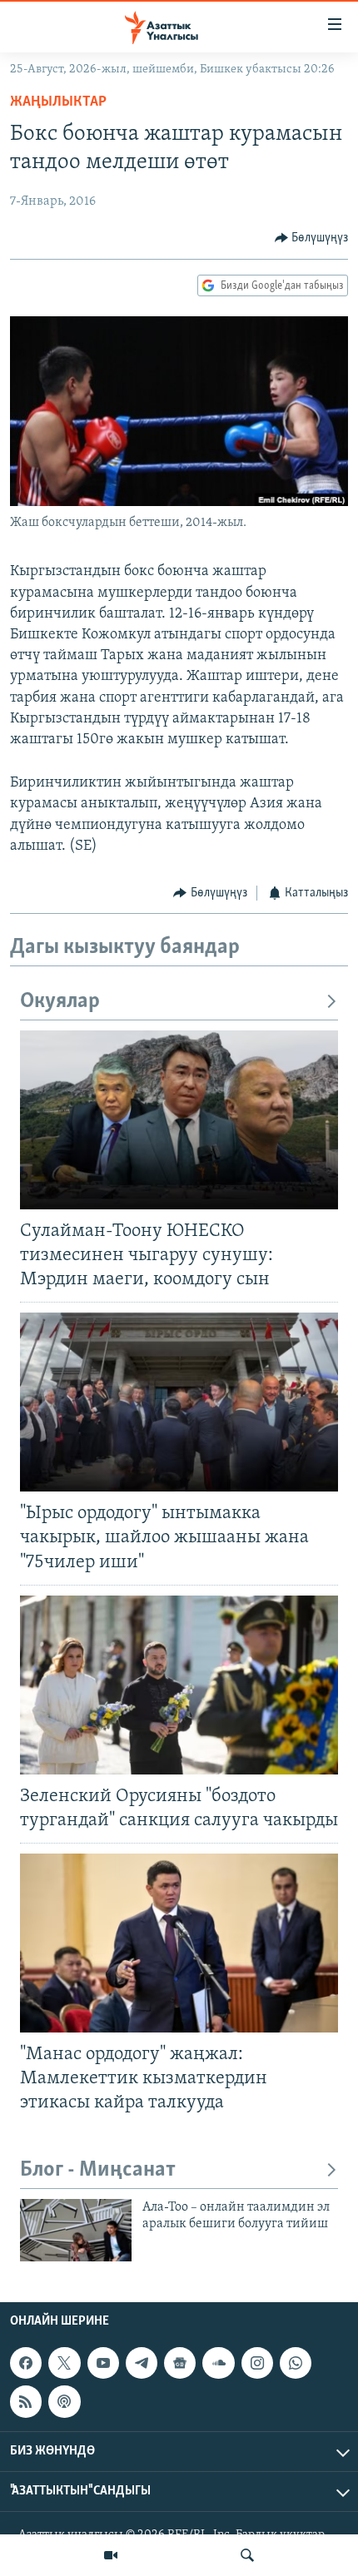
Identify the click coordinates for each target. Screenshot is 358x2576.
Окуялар (60, 1002)
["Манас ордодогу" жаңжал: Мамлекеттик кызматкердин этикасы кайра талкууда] (179, 1943)
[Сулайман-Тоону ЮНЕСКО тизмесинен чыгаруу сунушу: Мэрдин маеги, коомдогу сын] (179, 1120)
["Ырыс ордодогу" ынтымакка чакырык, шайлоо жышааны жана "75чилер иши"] (179, 1402)
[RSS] (26, 2401)
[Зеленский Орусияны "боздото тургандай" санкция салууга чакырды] (179, 1685)
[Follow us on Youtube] (103, 2363)
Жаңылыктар (58, 102)
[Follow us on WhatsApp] (296, 2363)
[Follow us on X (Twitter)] (64, 2363)
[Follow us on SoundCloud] (218, 2363)
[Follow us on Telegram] (142, 2363)
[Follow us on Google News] (180, 2363)
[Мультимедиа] (111, 2555)
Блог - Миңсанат (98, 2170)
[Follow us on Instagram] (257, 2363)
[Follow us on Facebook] (26, 2363)
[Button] (312, 238)
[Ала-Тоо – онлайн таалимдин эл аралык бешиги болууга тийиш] (76, 2230)
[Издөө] (247, 2555)
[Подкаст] (64, 2401)
